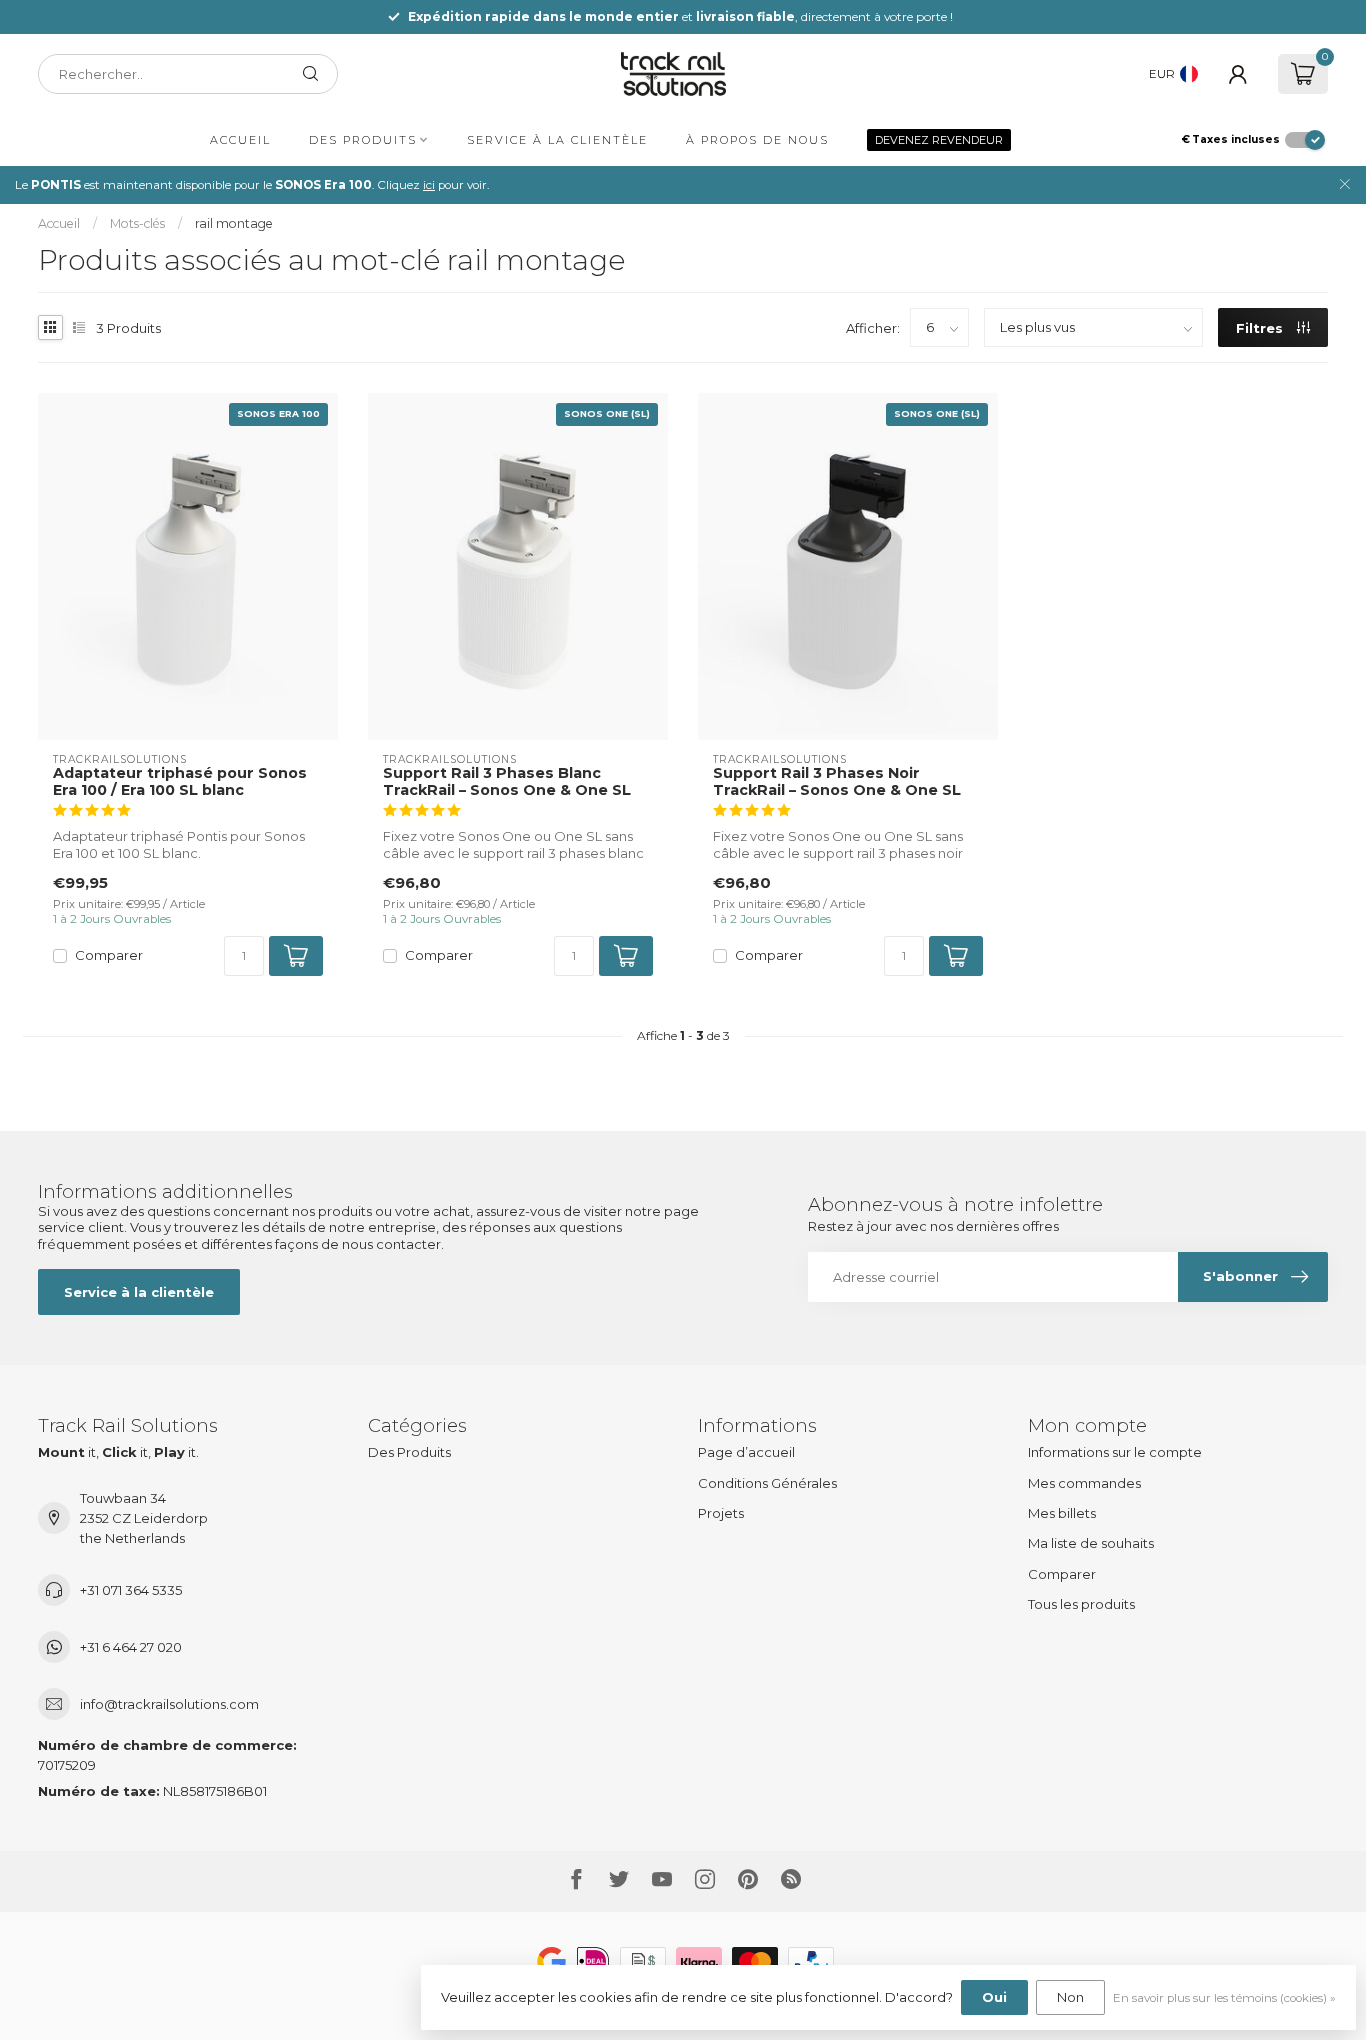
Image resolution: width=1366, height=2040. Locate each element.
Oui (994, 1997)
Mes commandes (1084, 1483)
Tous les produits (1081, 1604)
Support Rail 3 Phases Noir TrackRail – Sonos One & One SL (837, 782)
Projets (721, 1513)
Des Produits (363, 140)
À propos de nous (757, 140)
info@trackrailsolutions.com (169, 1704)
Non (1070, 1997)
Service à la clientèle (557, 140)
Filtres (1261, 328)
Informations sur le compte (1115, 1452)
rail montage (234, 223)
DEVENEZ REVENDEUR (939, 140)
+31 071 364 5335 (131, 1590)
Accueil (240, 140)
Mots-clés (137, 223)
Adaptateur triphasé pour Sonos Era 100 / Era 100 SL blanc (180, 782)
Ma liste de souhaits (1091, 1543)
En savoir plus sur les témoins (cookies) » (1224, 1998)
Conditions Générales (767, 1483)
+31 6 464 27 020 (131, 1647)
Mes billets (1062, 1513)
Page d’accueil (746, 1452)
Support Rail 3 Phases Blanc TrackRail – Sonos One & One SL (507, 782)
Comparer (109, 955)
